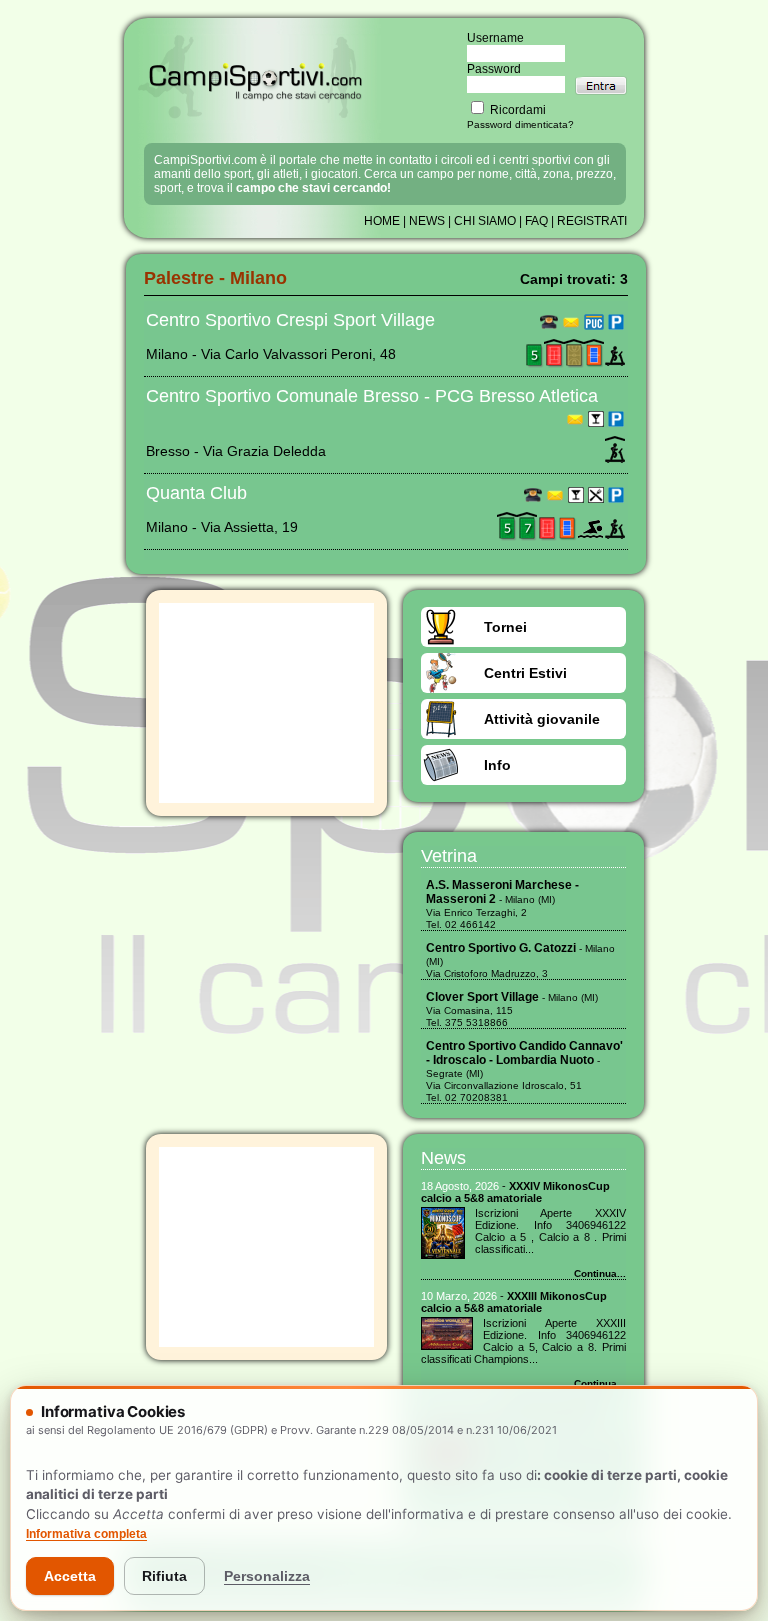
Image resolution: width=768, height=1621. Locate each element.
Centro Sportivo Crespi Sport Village (290, 320)
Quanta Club (196, 493)
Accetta (70, 1576)
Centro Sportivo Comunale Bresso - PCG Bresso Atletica (372, 396)
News (443, 1158)
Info (497, 765)
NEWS (427, 221)
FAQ (536, 221)
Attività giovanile (542, 719)
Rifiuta (164, 1576)
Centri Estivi (525, 673)
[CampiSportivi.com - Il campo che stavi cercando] (256, 116)
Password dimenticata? (520, 124)
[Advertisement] (267, 703)
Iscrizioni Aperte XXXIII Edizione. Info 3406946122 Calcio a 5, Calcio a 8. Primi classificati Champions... (523, 1341)
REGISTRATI (592, 221)
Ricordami (516, 110)
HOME (382, 221)
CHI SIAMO (485, 221)
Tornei (505, 627)
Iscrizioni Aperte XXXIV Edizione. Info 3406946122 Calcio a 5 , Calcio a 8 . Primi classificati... (550, 1231)
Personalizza (267, 1576)
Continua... (600, 1273)
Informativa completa (86, 1534)
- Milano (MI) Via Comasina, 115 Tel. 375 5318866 (512, 1010)
